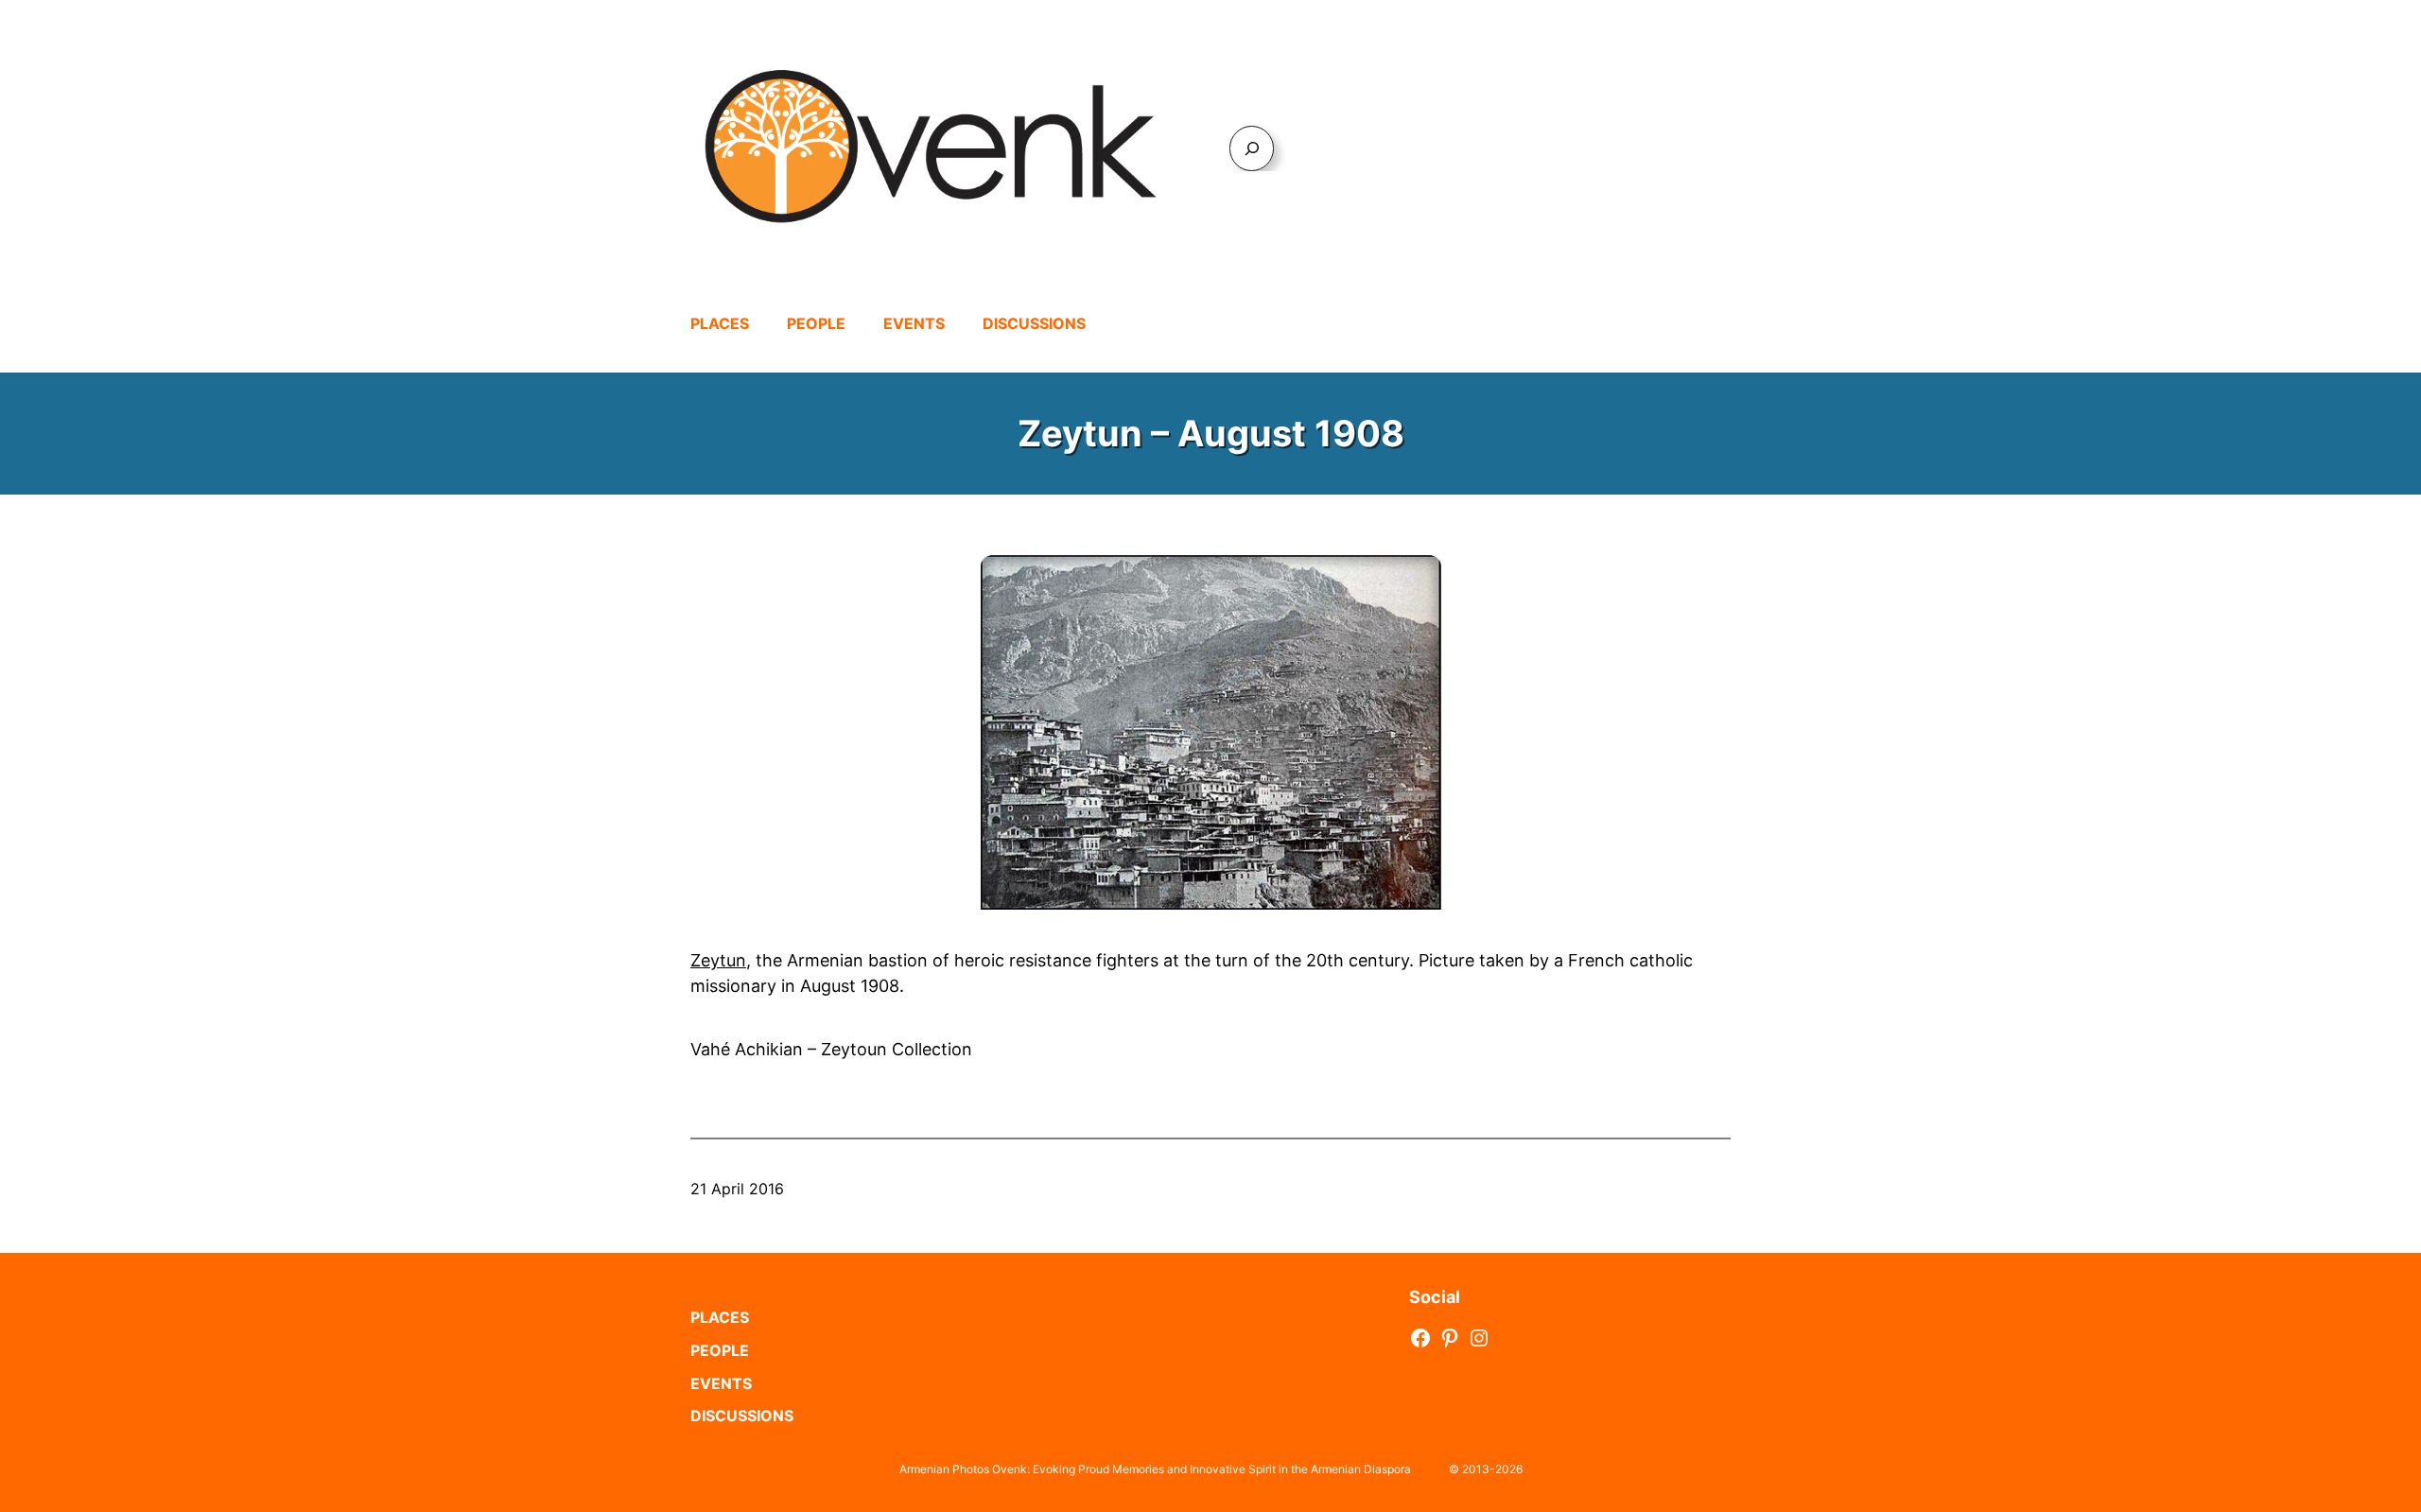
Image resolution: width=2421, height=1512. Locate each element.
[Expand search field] (1252, 148)
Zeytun (718, 960)
